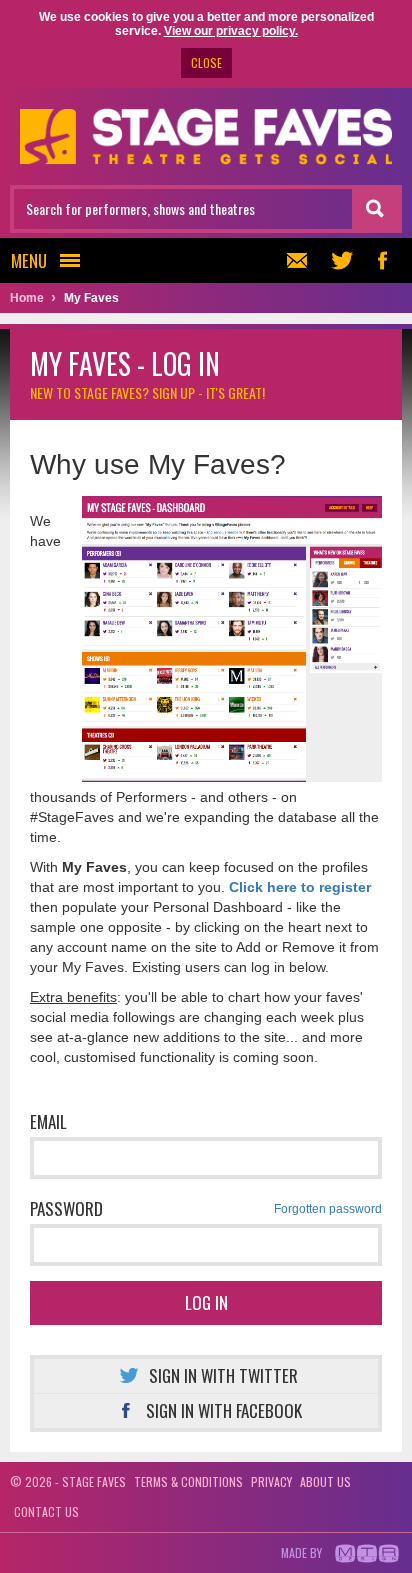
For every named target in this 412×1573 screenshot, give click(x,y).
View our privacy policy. (231, 31)
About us (325, 1481)
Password (206, 1208)
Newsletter (302, 260)
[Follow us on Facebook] (382, 260)
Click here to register (300, 887)
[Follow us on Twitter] (342, 260)
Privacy (271, 1481)
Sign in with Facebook (224, 1410)
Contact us (46, 1511)
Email (48, 1121)
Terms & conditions (188, 1481)
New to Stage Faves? (147, 392)
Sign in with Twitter (223, 1375)
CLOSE (206, 62)
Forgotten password (328, 1209)
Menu (29, 260)
